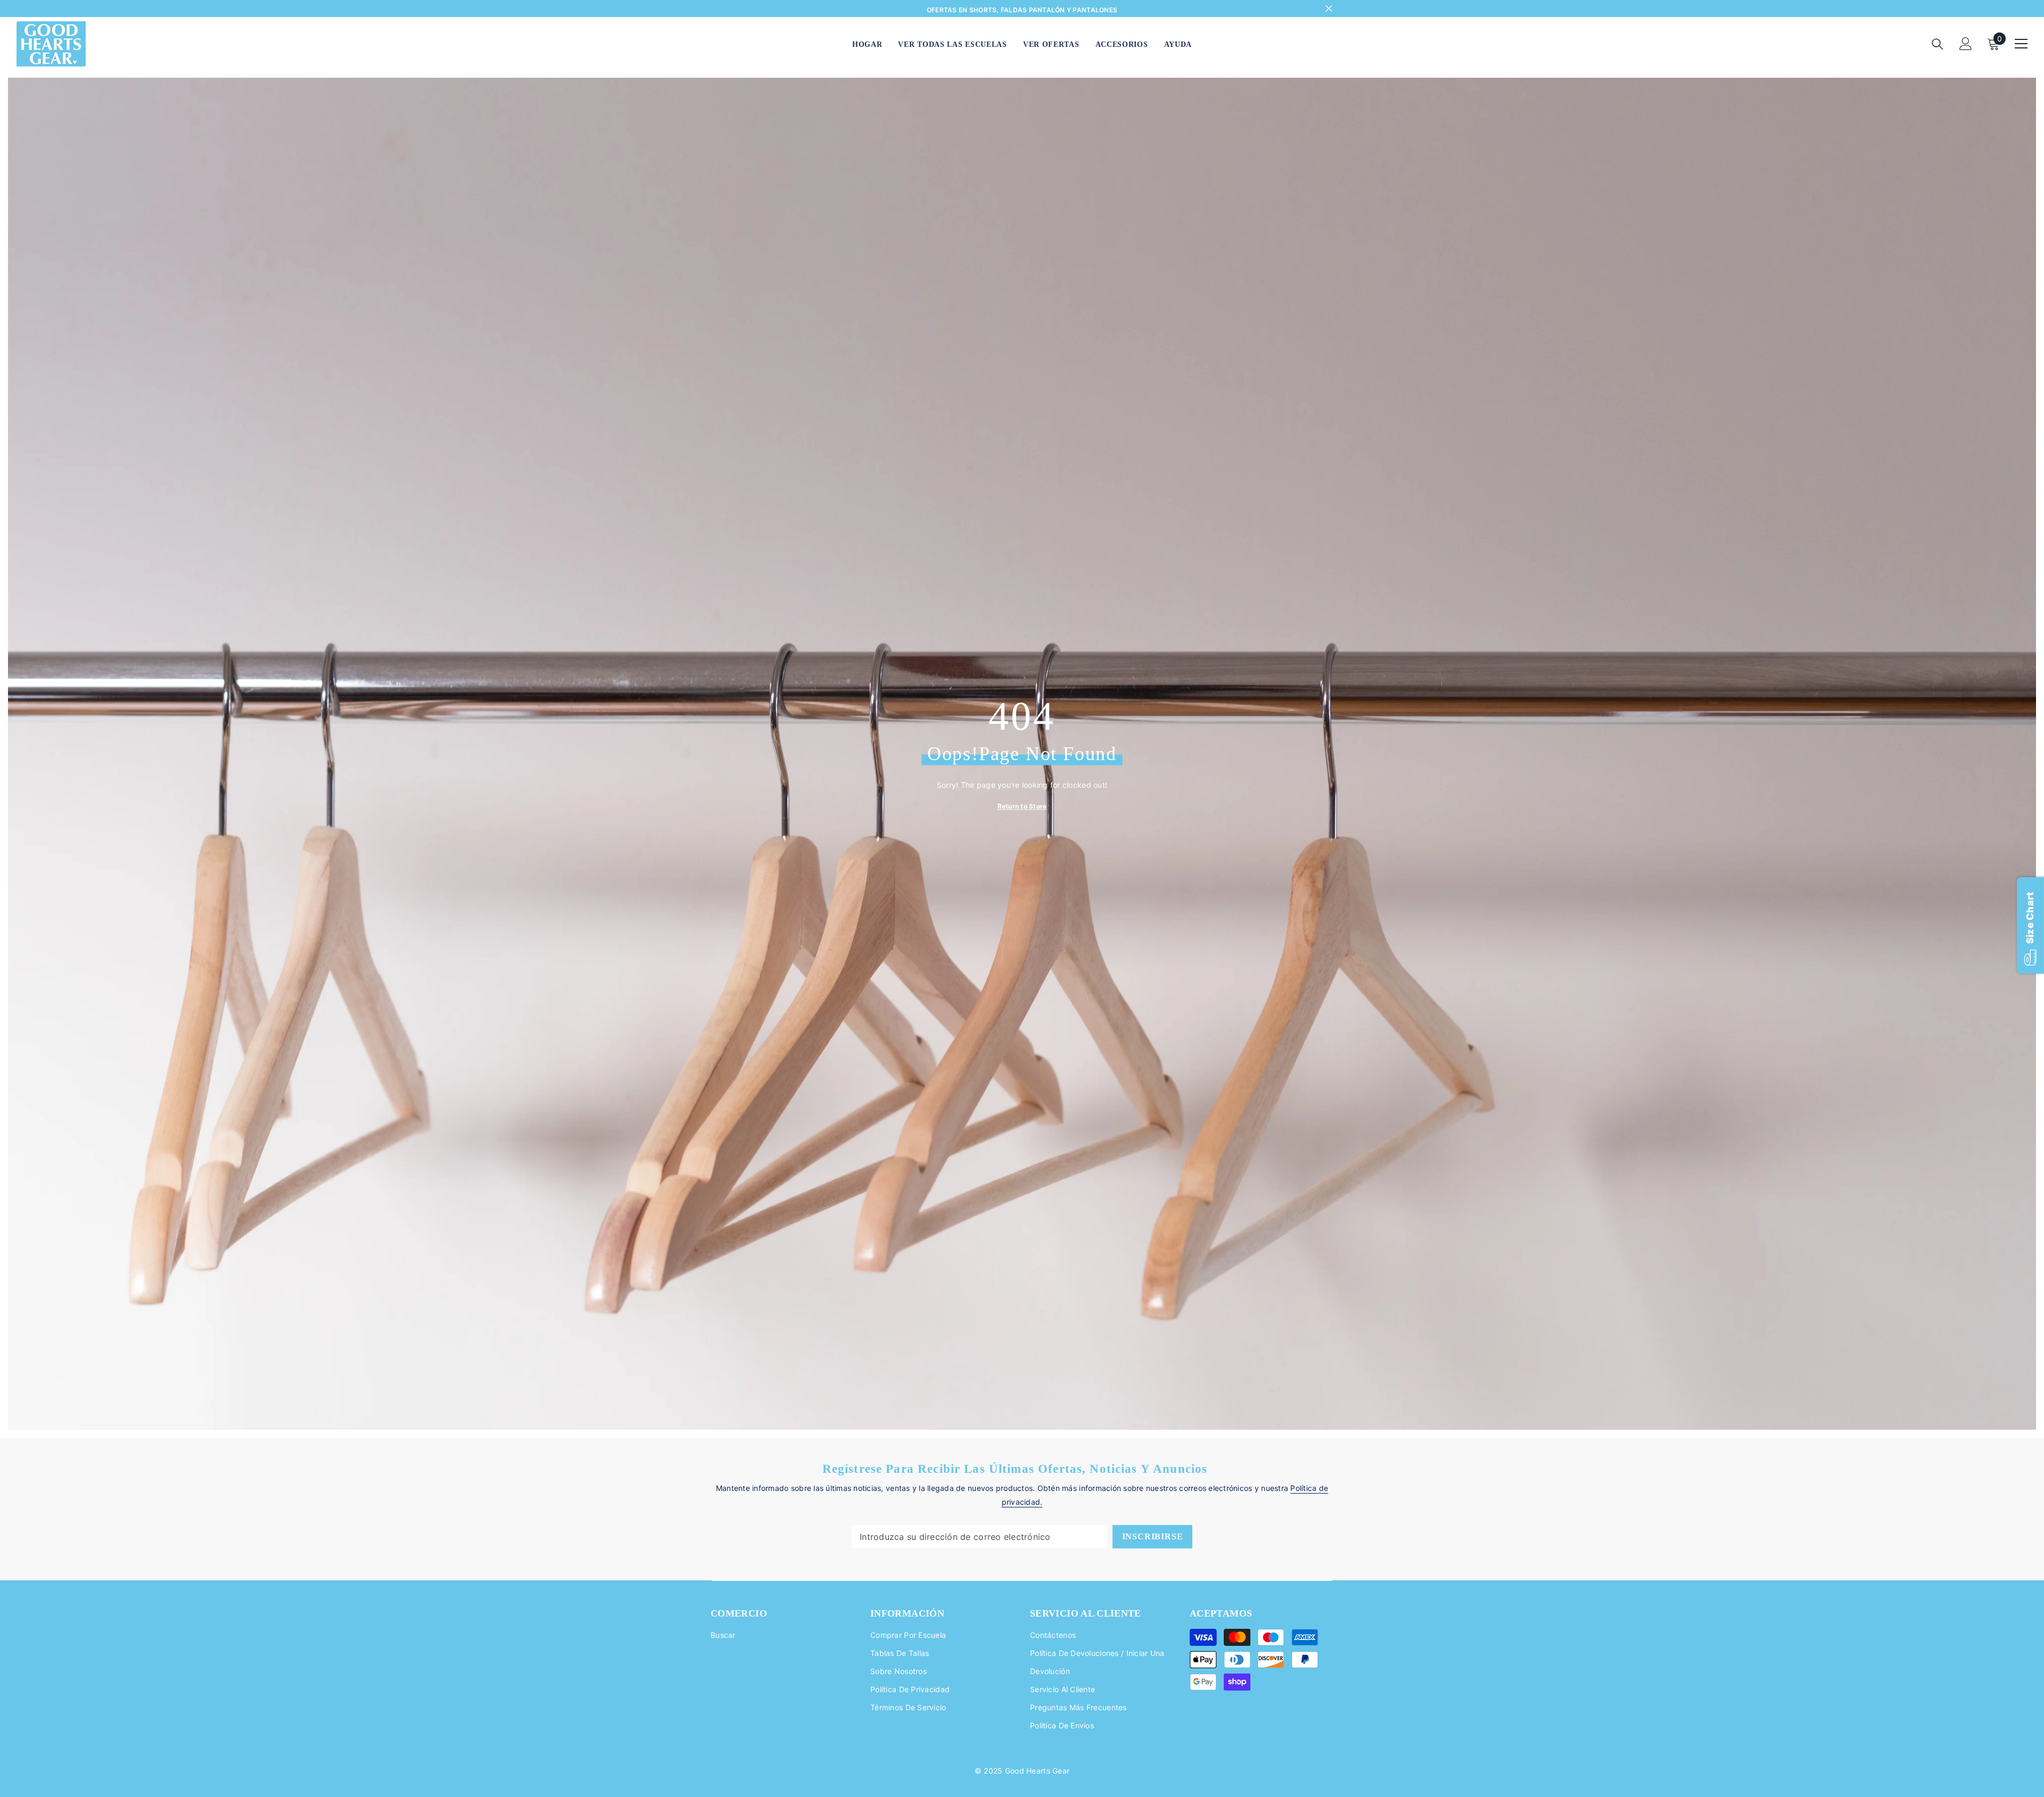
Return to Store (1022, 806)
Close (1329, 9)
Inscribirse (1153, 1536)
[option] (1022, 10)
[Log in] (1966, 44)
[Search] (1938, 44)
